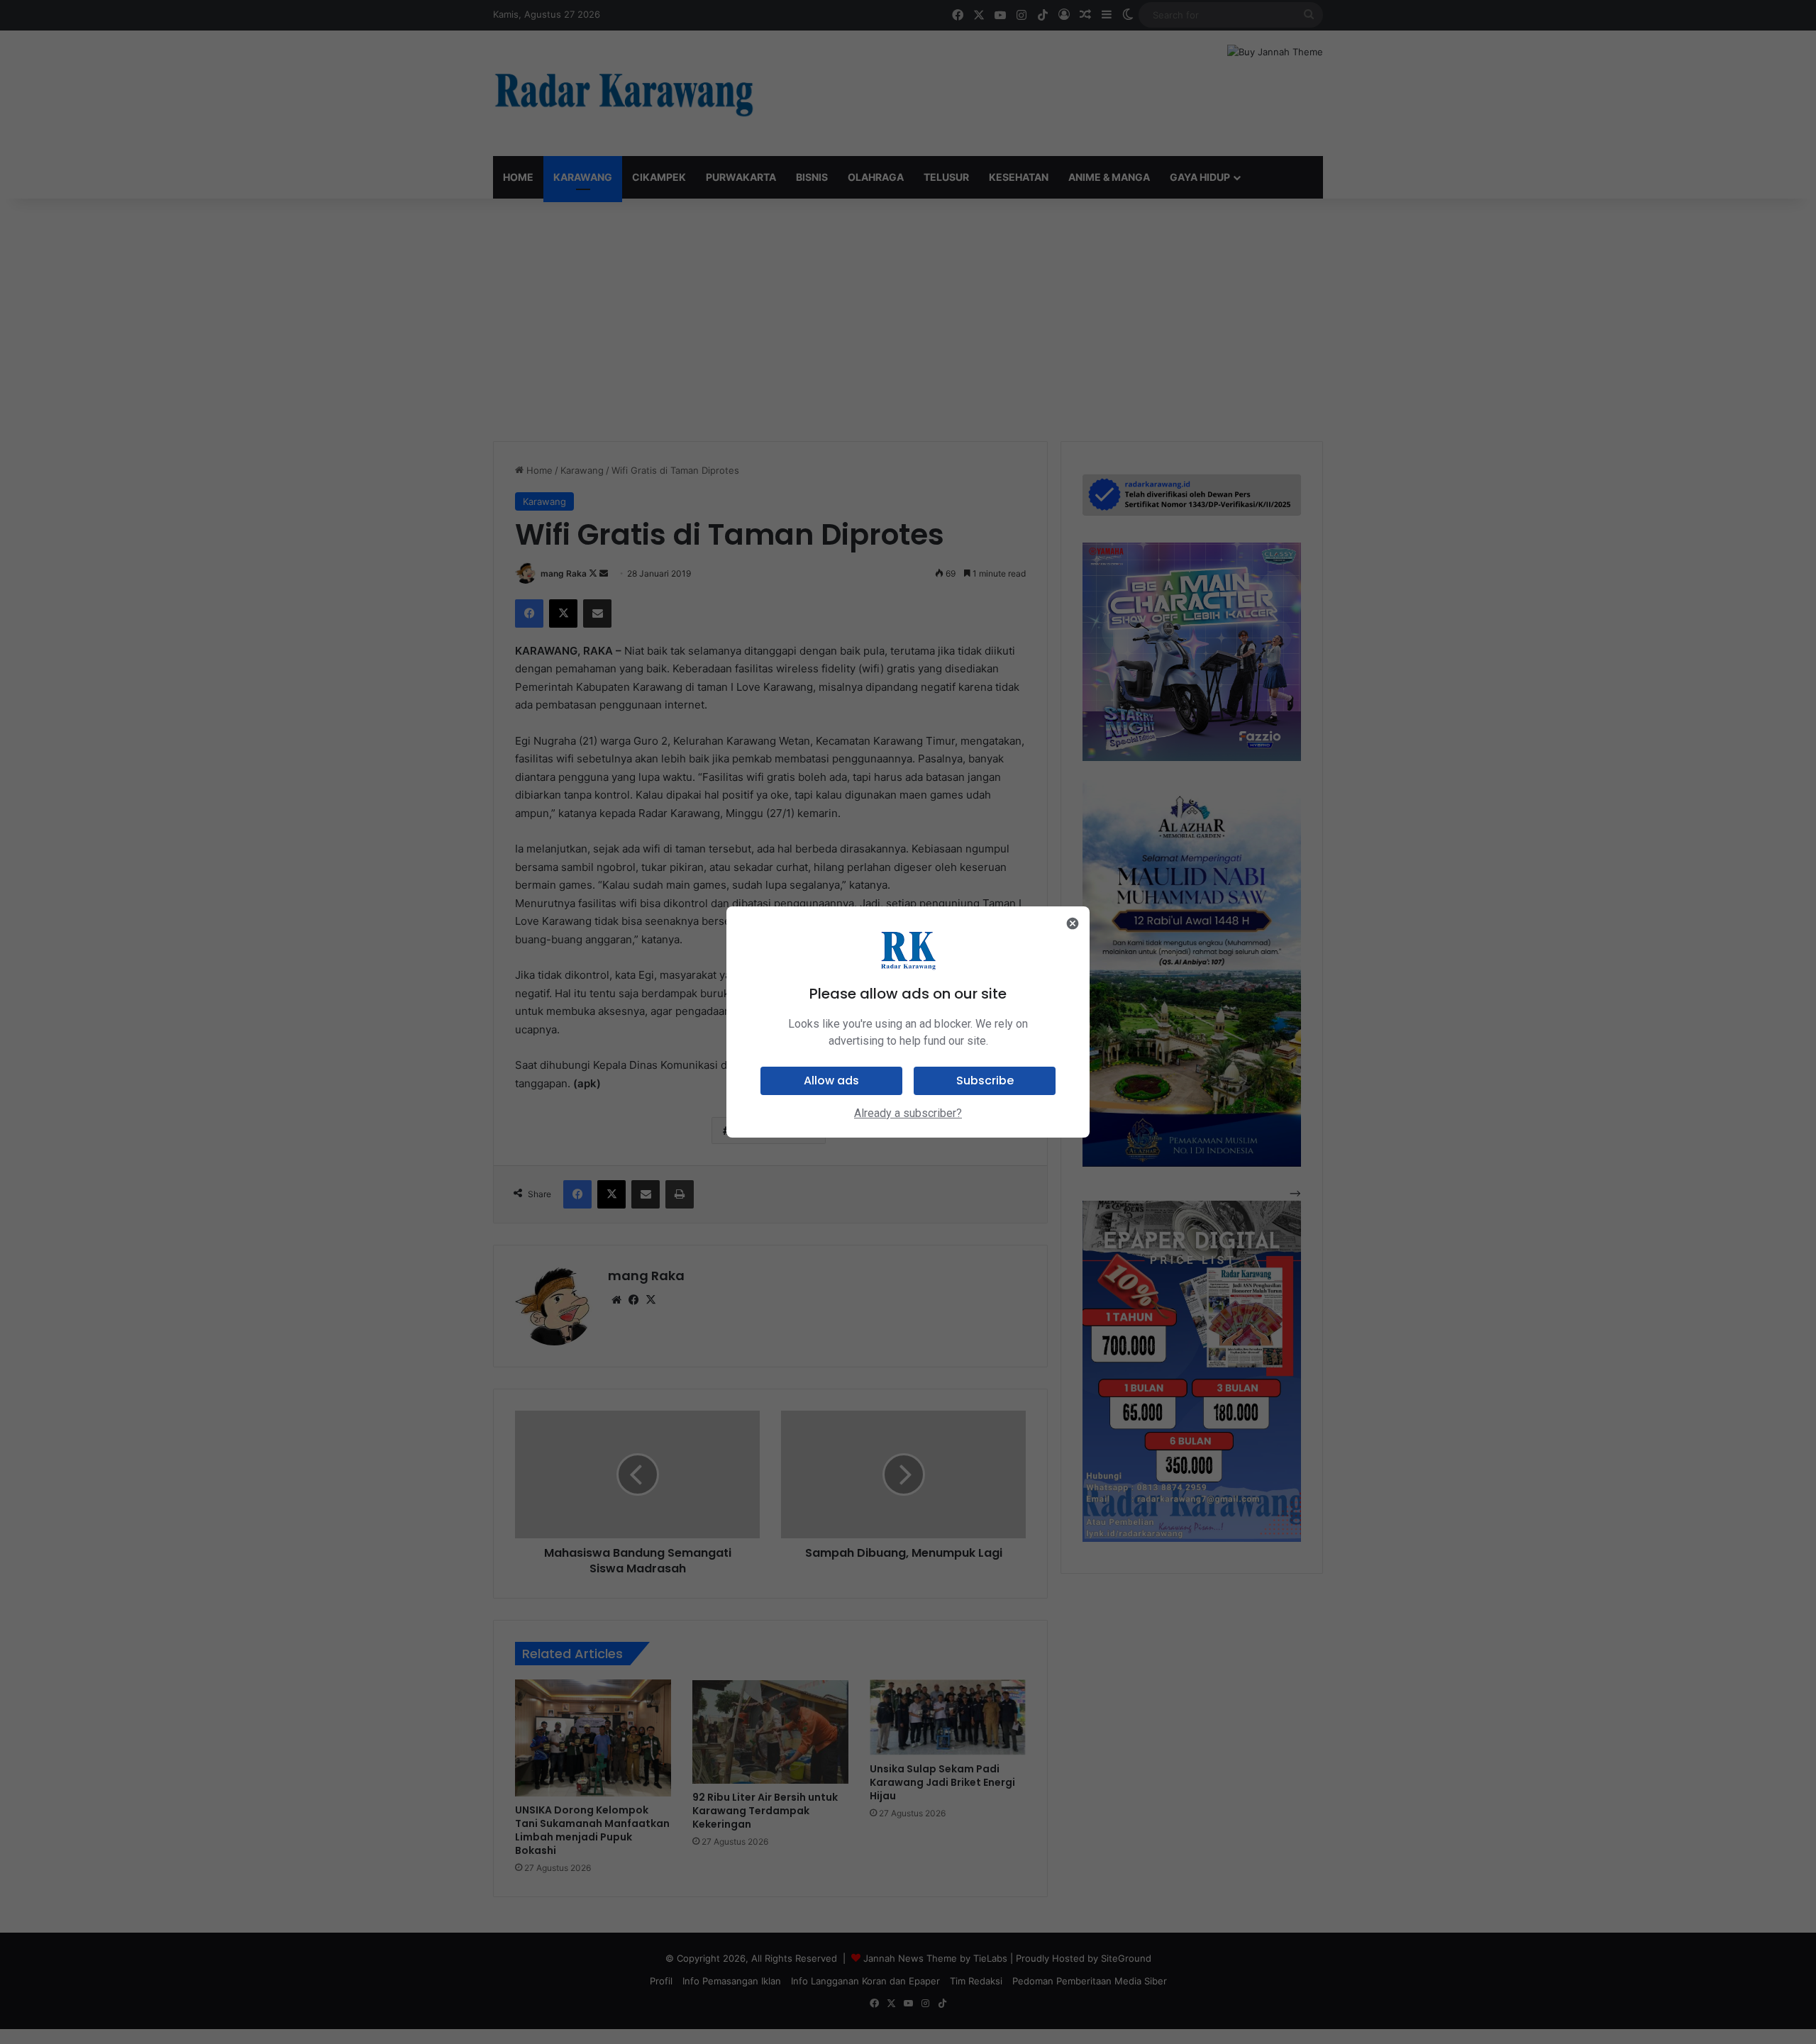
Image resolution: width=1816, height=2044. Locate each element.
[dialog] (908, 1022)
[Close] (1073, 923)
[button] (831, 1081)
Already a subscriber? (908, 1113)
